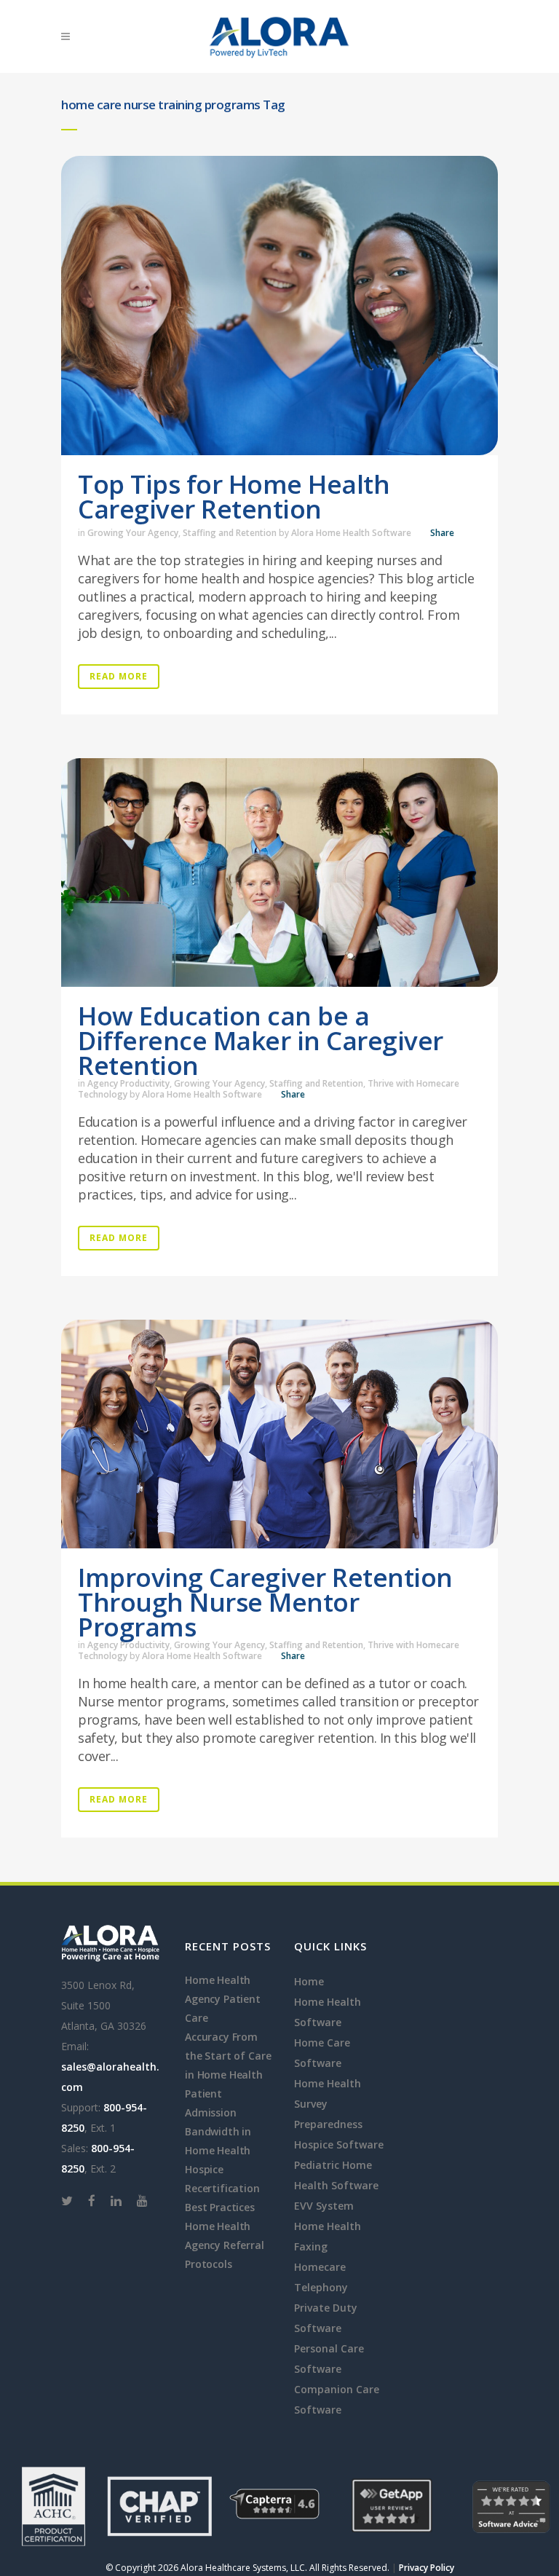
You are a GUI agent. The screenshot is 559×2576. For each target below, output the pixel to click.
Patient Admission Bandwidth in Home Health (218, 2122)
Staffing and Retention (230, 533)
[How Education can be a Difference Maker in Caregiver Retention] (279, 873)
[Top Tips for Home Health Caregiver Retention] (279, 306)
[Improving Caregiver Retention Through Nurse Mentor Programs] (279, 1434)
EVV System (324, 2206)
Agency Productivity (128, 1083)
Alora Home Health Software (351, 533)
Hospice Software (339, 2144)
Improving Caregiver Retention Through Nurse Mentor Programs (265, 1602)
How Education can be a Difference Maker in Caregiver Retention (261, 1040)
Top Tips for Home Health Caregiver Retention (234, 496)
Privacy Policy (427, 2568)
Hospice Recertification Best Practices (222, 2188)
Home (309, 1981)
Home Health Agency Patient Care (223, 1999)
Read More (119, 676)
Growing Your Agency (133, 533)
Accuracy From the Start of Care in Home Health (228, 2056)
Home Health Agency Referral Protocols (225, 2245)
